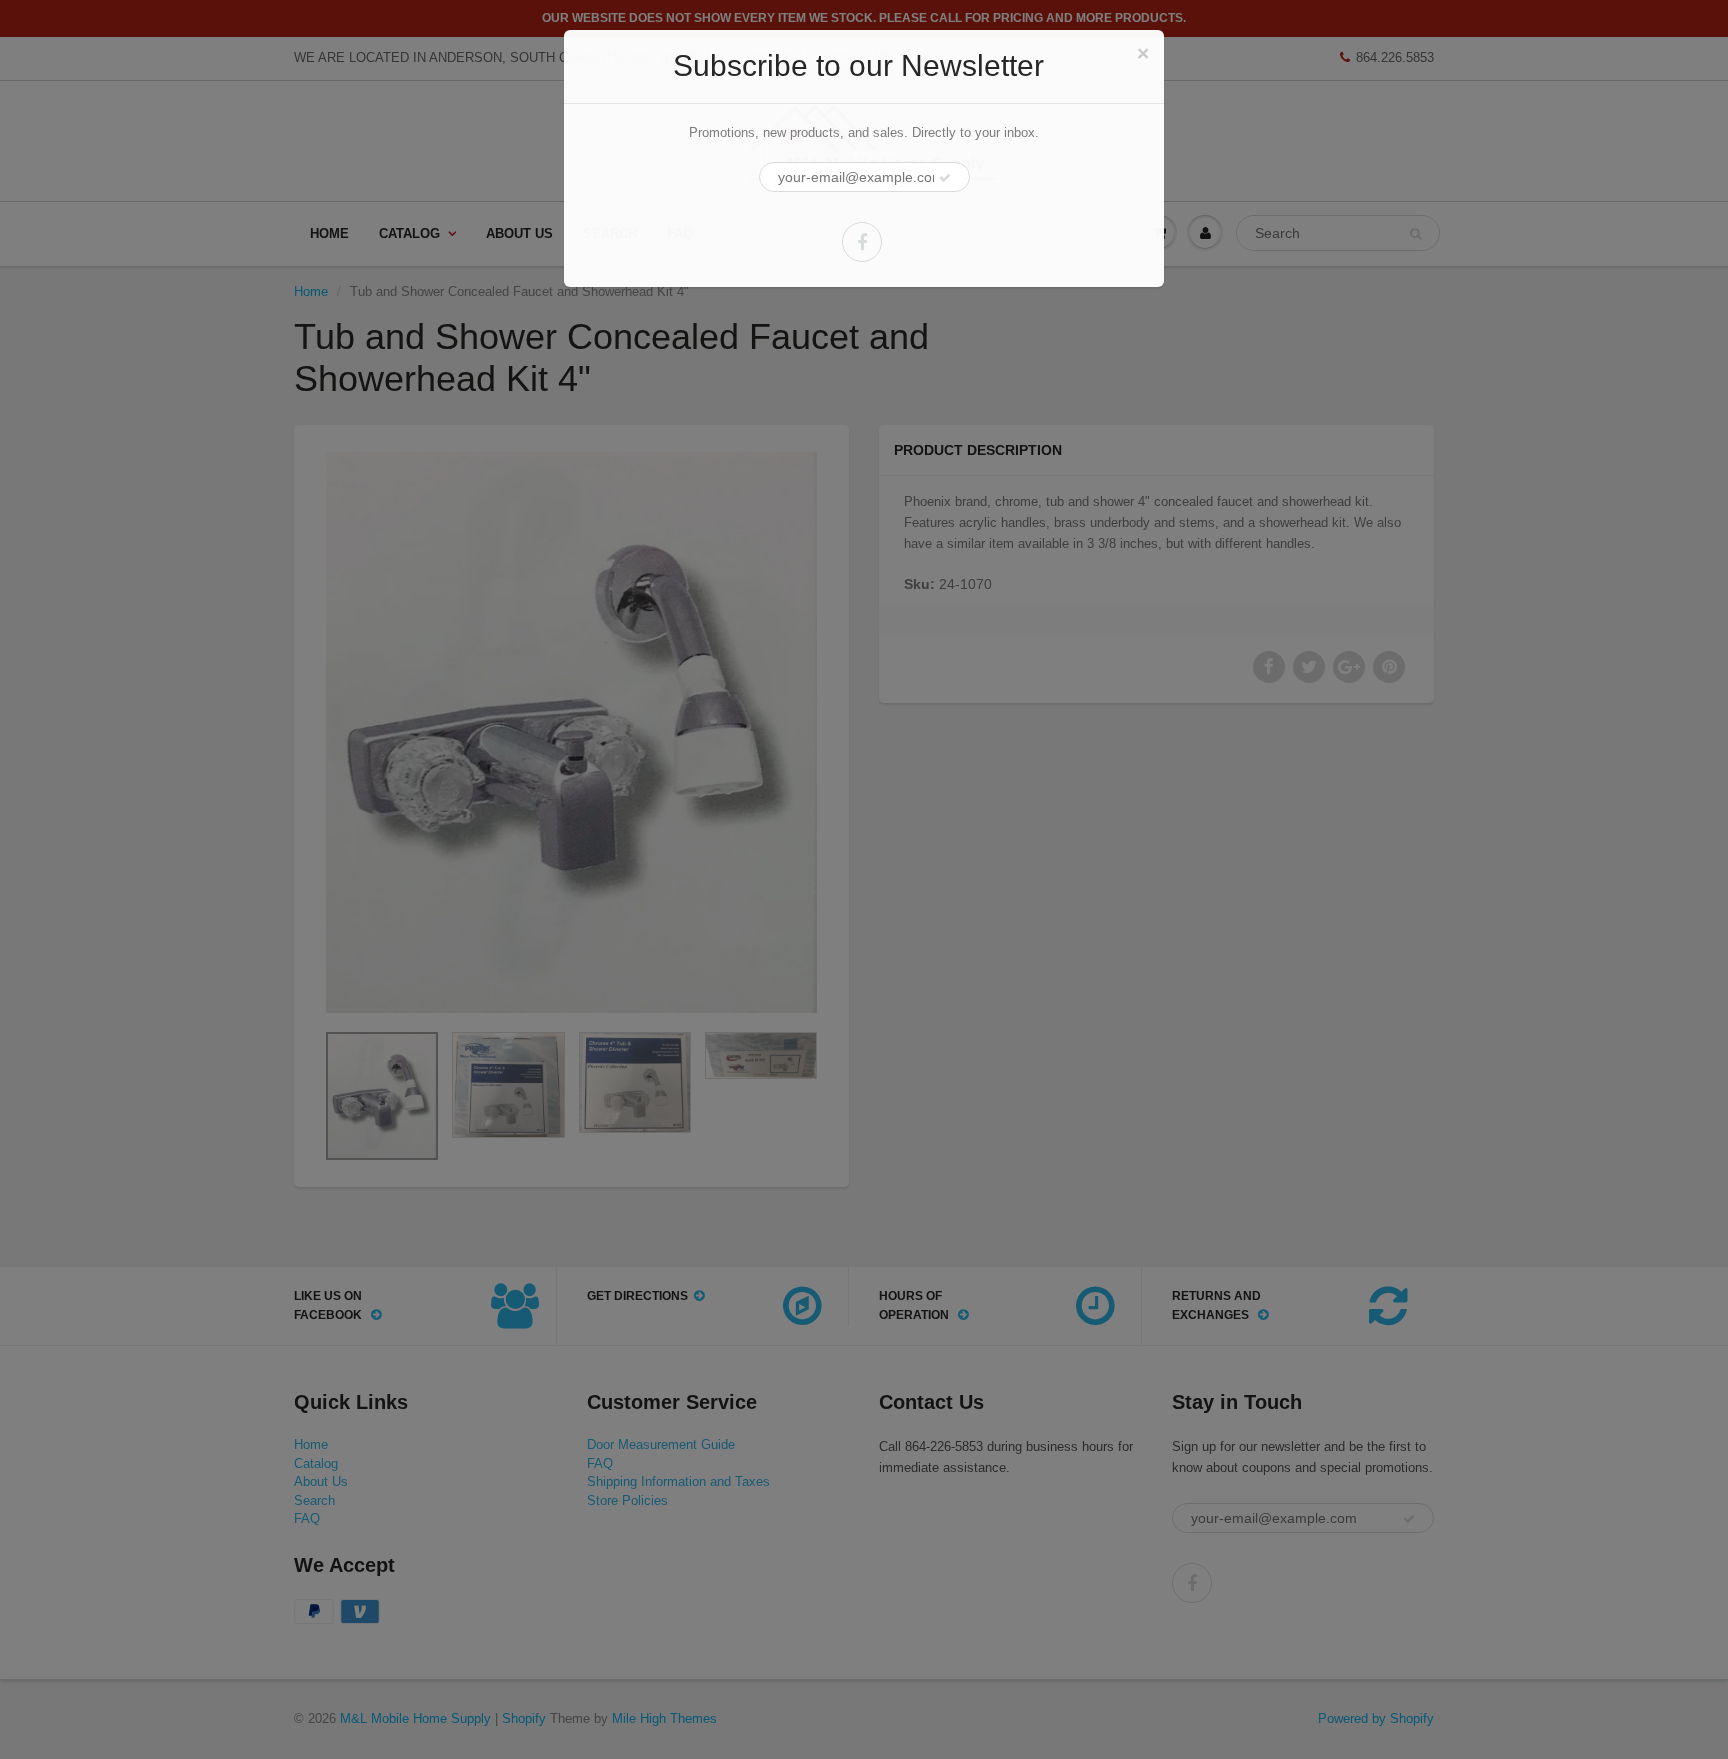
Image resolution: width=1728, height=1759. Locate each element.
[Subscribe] (945, 178)
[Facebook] (862, 242)
